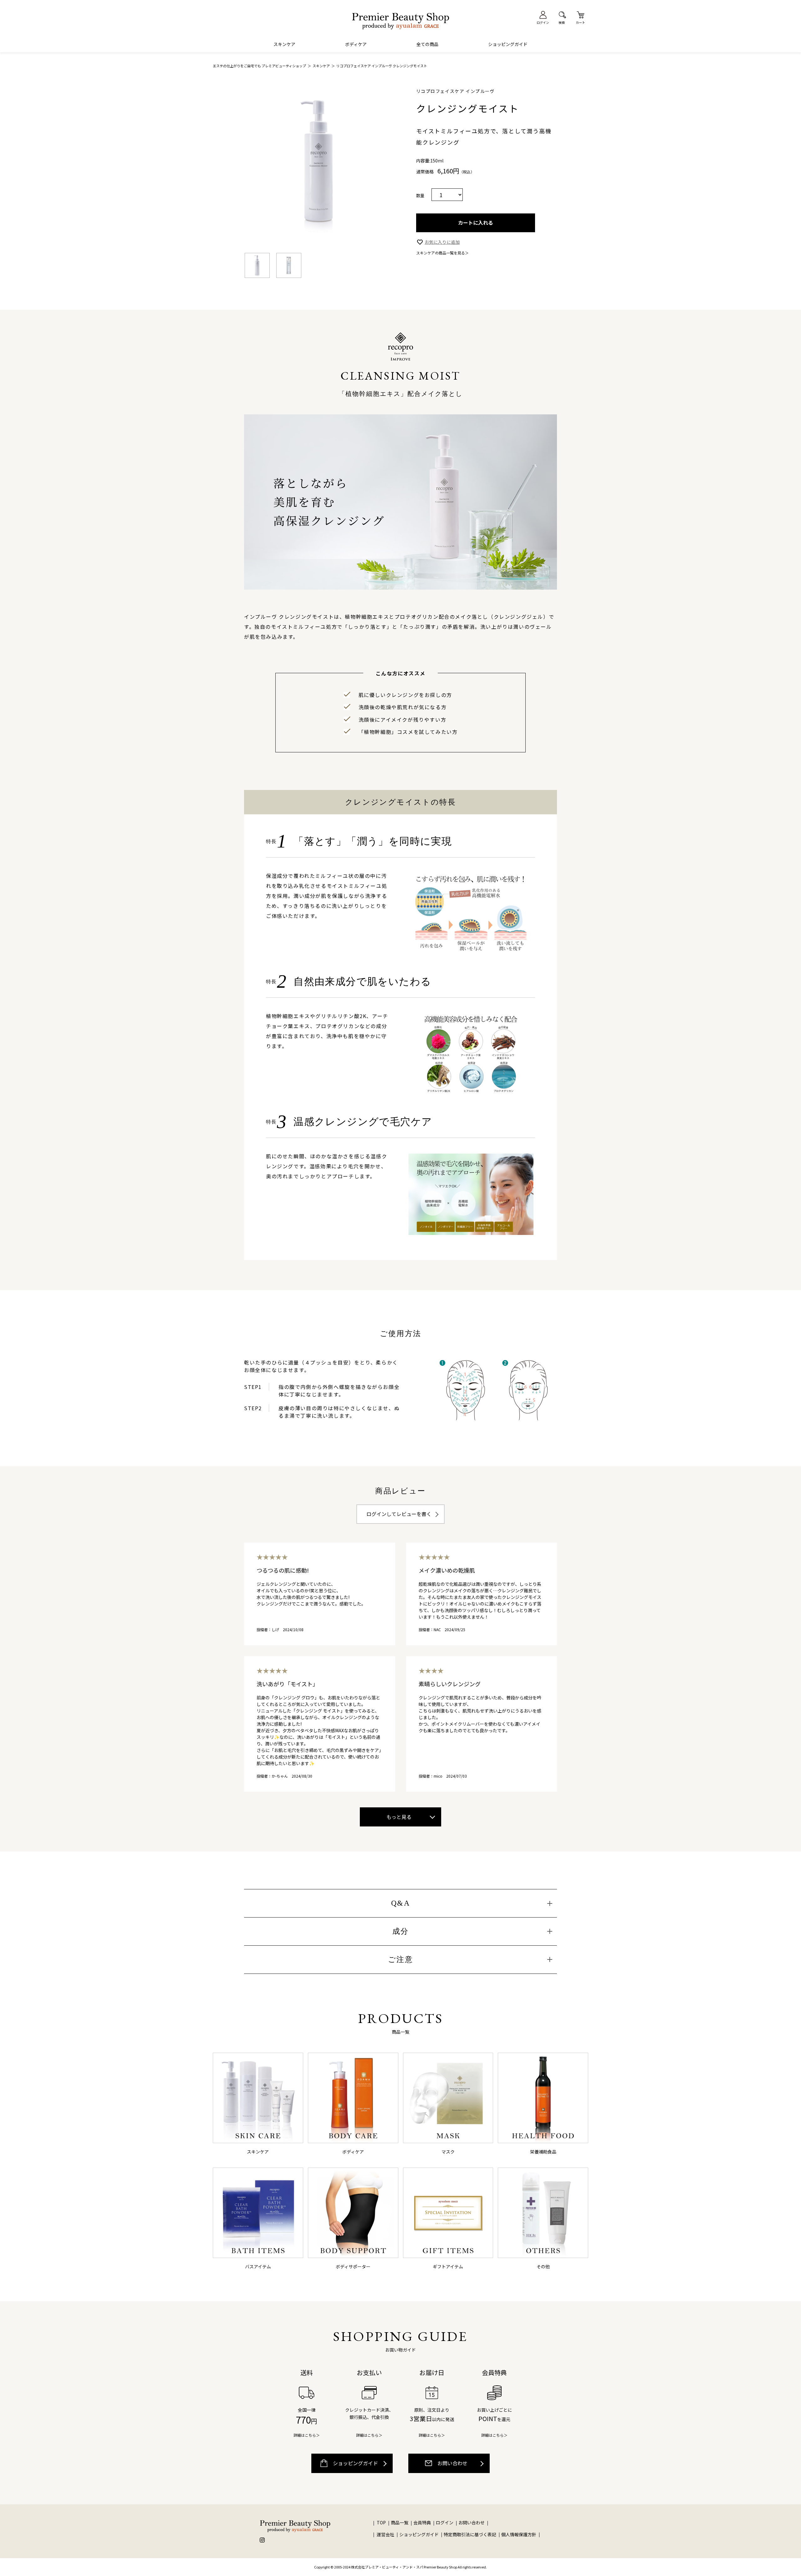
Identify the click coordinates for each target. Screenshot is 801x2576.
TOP (381, 2522)
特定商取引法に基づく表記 (470, 2534)
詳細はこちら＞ (307, 2435)
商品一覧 (400, 2522)
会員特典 (422, 2522)
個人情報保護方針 (519, 2534)
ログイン (445, 2522)
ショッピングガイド (508, 44)
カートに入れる (476, 223)
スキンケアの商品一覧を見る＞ (442, 253)
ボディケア (356, 44)
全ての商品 (427, 44)
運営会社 (385, 2534)
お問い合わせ (452, 2463)
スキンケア (284, 44)
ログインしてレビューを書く (399, 1514)
